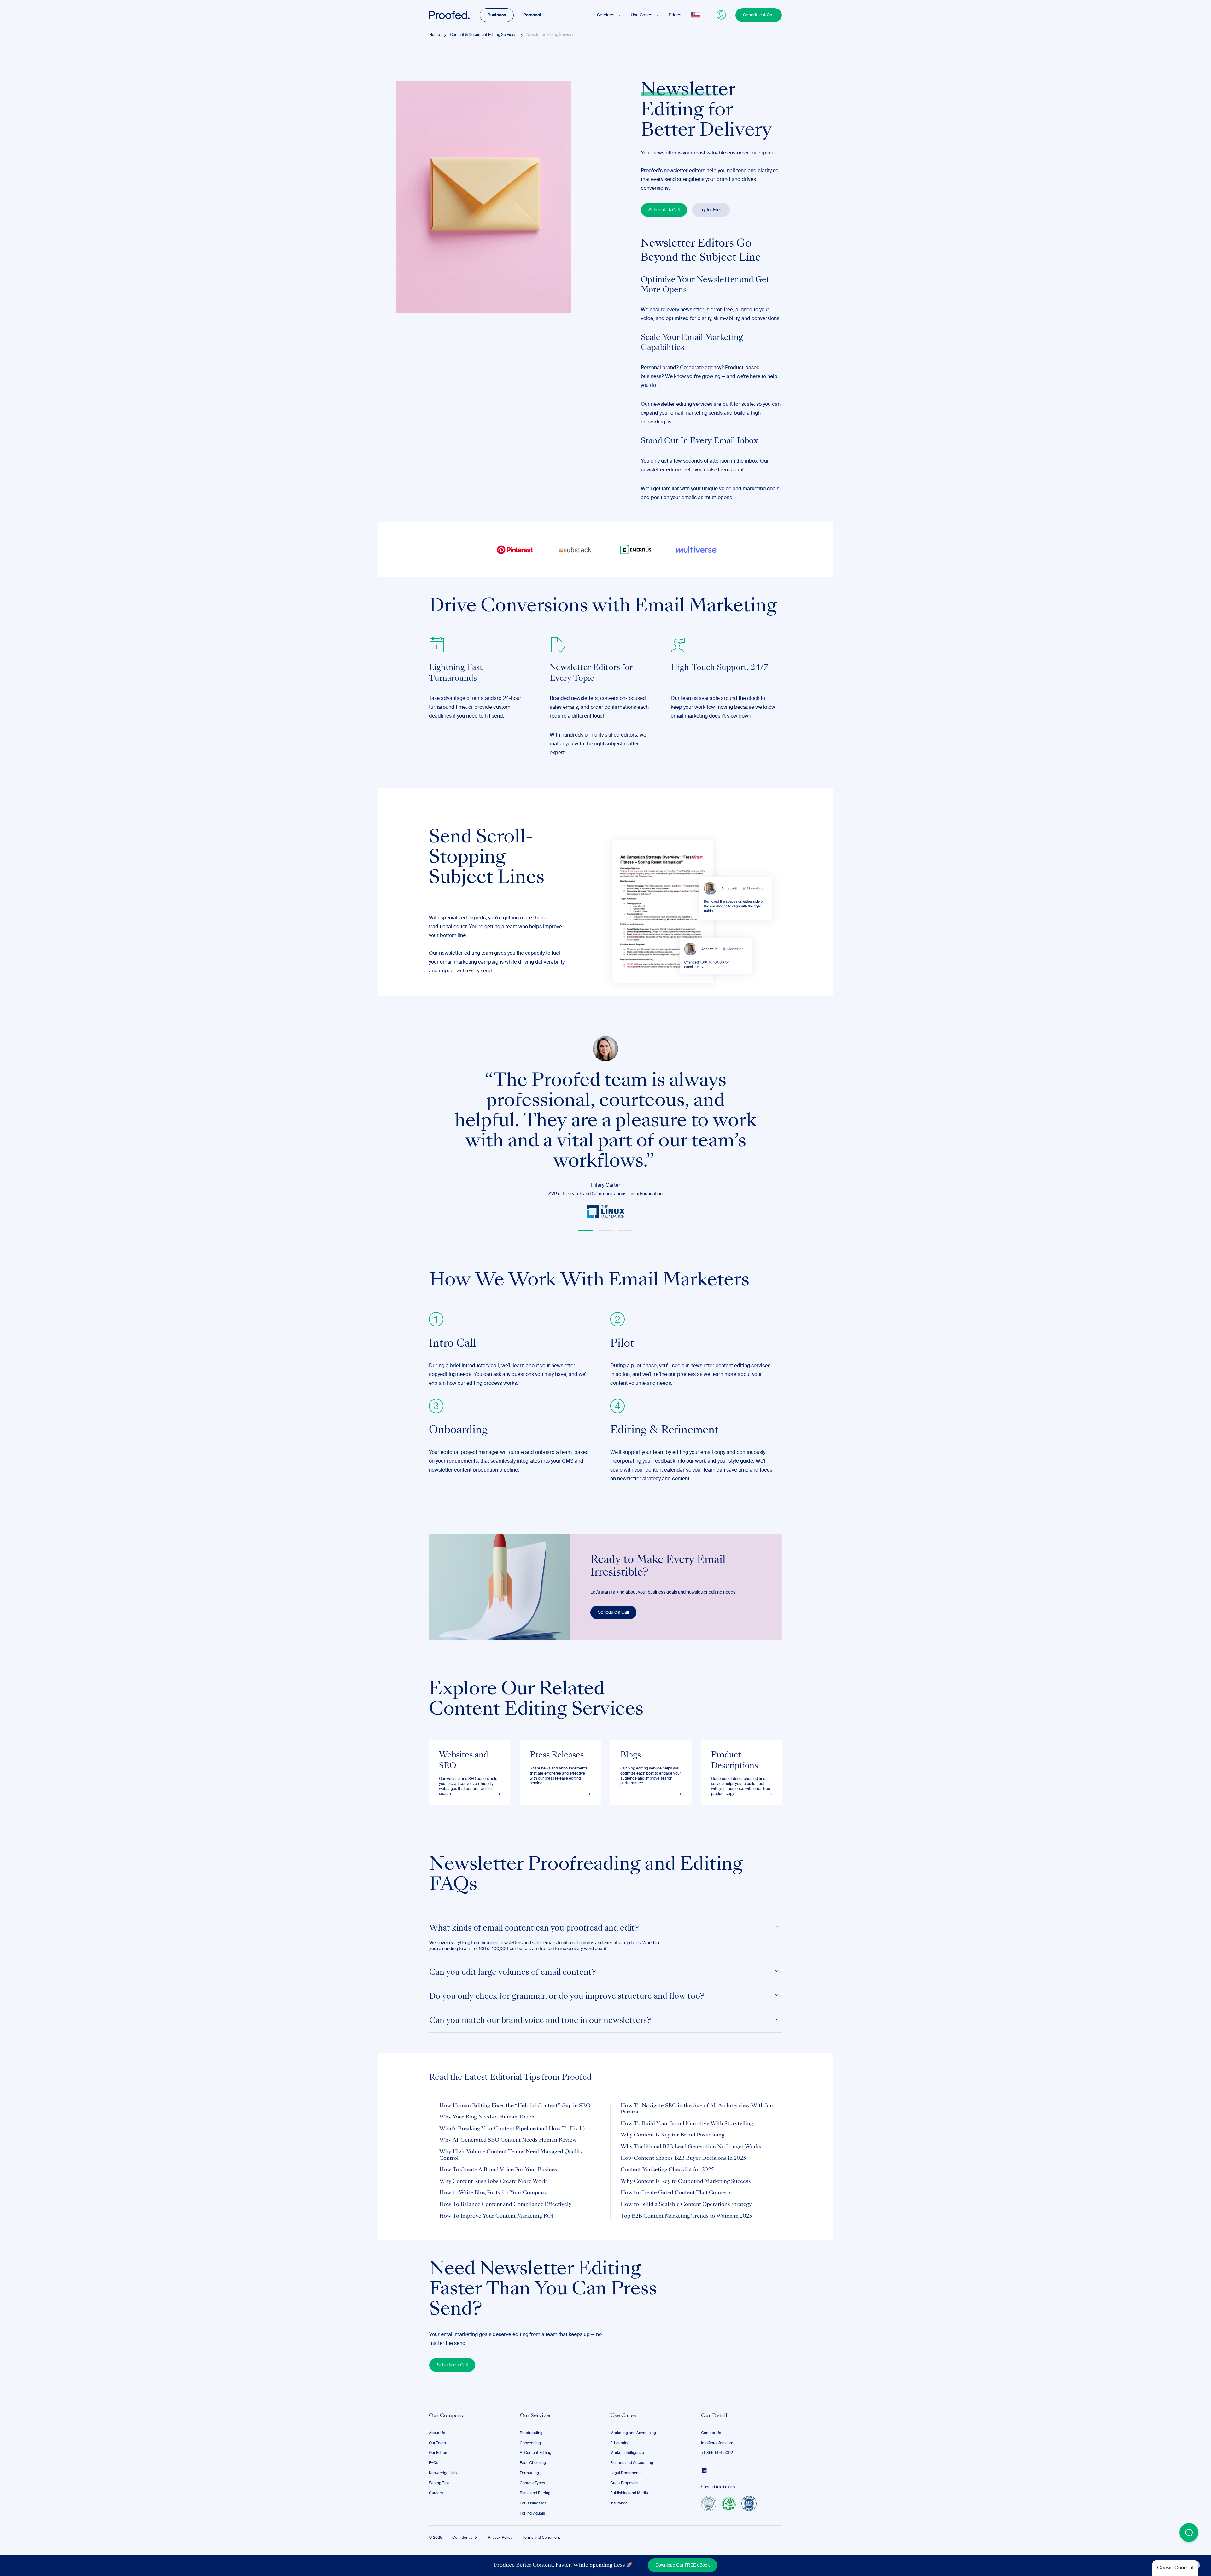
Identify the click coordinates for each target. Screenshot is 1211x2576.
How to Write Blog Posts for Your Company (493, 2193)
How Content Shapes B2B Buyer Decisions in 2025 (683, 2159)
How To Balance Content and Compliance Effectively (505, 2205)
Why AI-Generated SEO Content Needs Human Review (508, 2140)
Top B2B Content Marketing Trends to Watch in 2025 (686, 2216)
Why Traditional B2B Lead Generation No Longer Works (691, 2147)
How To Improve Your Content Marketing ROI (496, 2216)
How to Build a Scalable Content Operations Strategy (686, 2205)
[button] (585, 1230)
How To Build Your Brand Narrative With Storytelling (687, 2124)
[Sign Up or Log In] (722, 15)
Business (497, 15)
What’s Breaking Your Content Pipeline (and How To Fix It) (512, 2129)
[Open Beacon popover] (1189, 2532)
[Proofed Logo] (449, 15)
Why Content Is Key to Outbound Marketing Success (686, 2182)
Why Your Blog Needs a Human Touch (487, 2117)
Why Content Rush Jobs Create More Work (493, 2182)
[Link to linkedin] (704, 2470)
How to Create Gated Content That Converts (676, 2193)
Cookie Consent (1175, 2568)
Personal (532, 15)
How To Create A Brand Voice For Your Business (500, 2170)
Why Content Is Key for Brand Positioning (673, 2135)
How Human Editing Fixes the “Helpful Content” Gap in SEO (515, 2106)
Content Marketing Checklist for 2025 (667, 2170)
